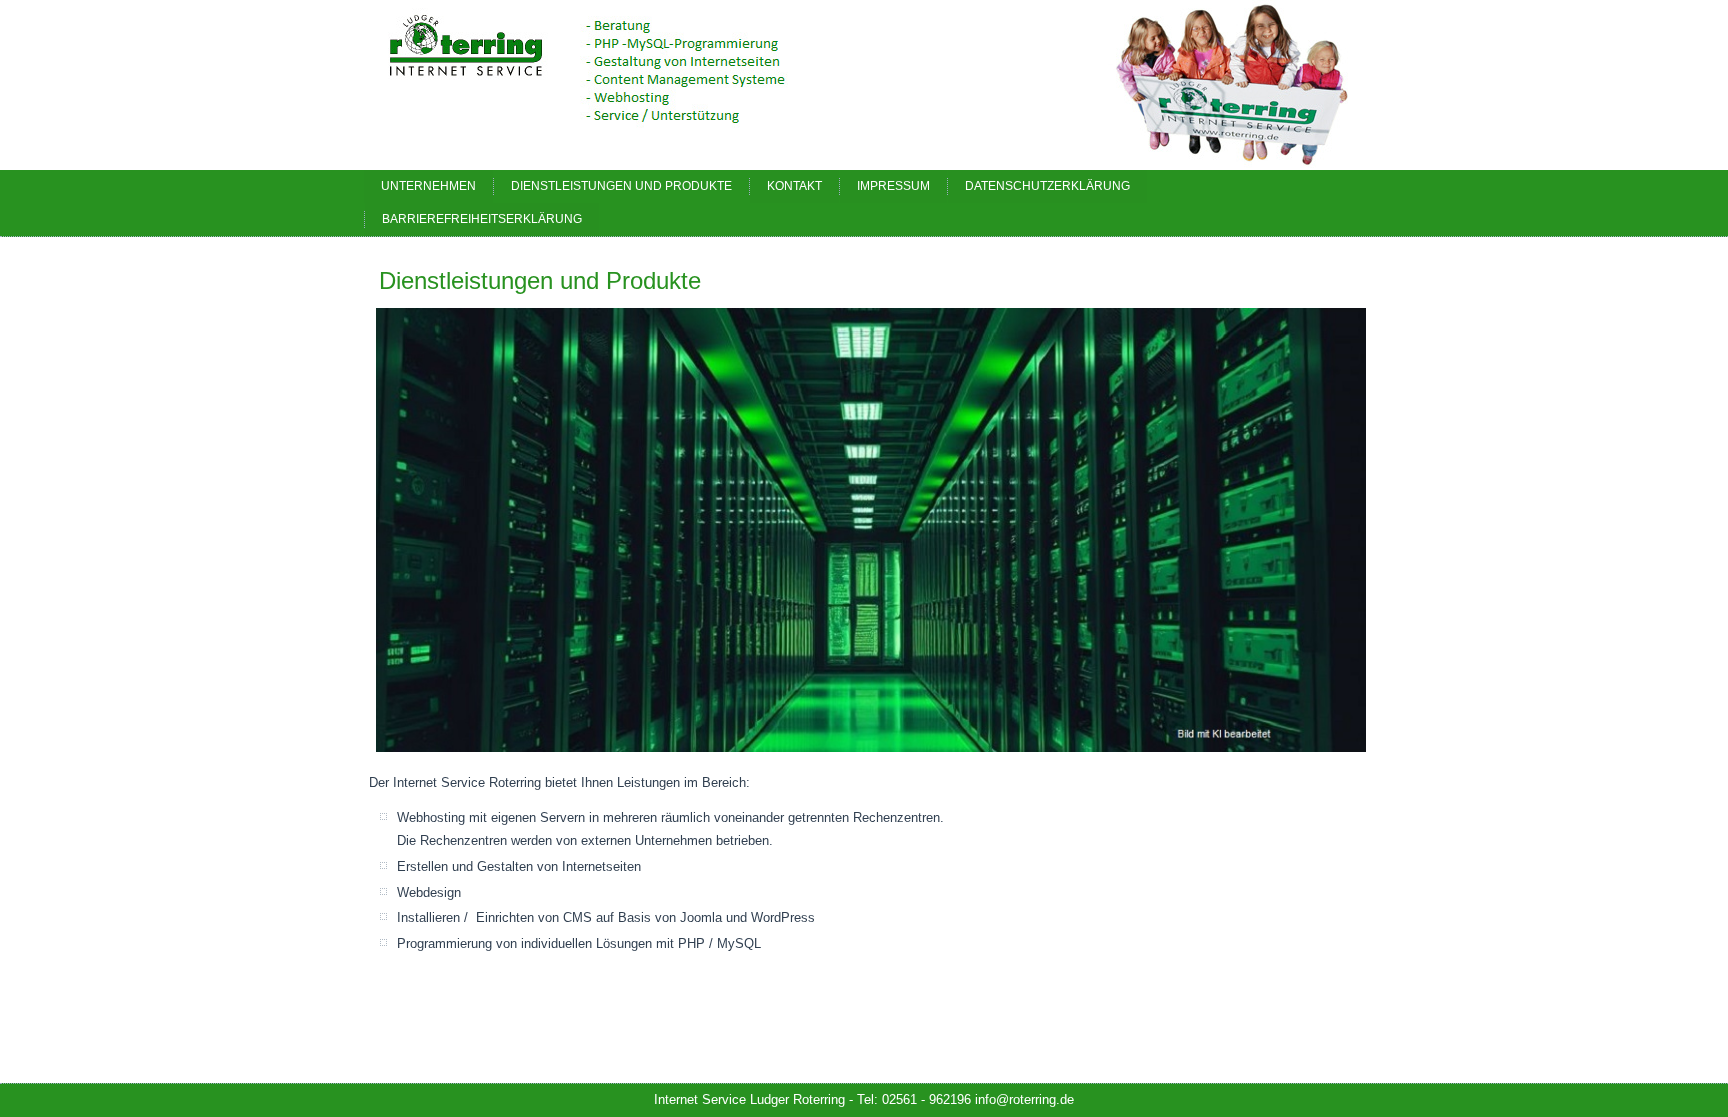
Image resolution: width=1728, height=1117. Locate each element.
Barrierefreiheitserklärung (482, 219)
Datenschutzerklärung (1047, 186)
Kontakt (794, 186)
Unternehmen (428, 186)
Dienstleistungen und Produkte (621, 186)
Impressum (893, 186)
